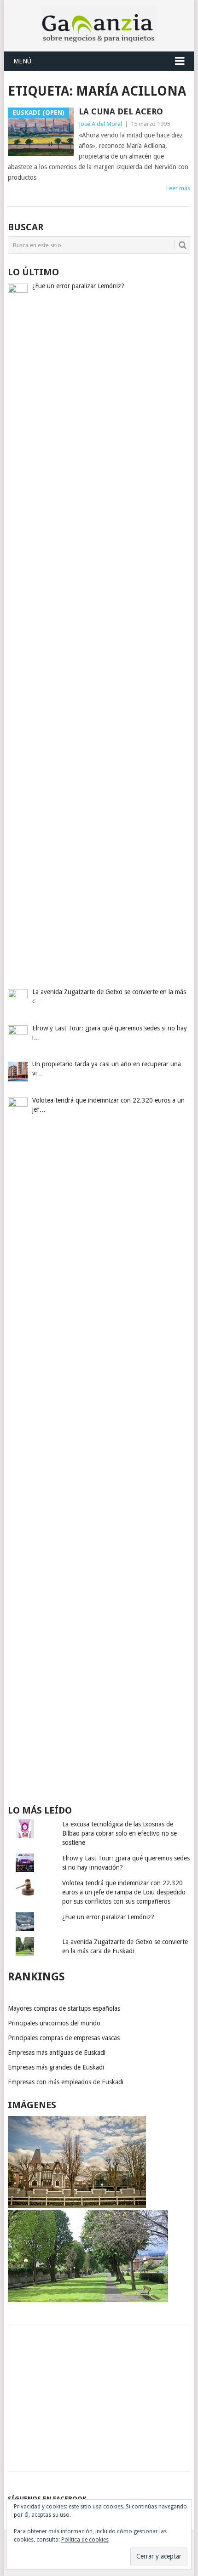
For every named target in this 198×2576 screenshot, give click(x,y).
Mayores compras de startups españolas (64, 2008)
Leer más (178, 188)
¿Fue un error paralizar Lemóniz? (108, 1917)
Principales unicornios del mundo (54, 2023)
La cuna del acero (121, 111)
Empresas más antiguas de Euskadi (57, 2053)
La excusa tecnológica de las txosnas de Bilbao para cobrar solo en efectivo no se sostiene (119, 1833)
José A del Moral (100, 124)
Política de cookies (85, 2540)
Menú (22, 61)
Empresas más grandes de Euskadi (56, 2067)
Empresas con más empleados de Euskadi (66, 2082)
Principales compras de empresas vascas (64, 2038)
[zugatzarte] (77, 2206)
